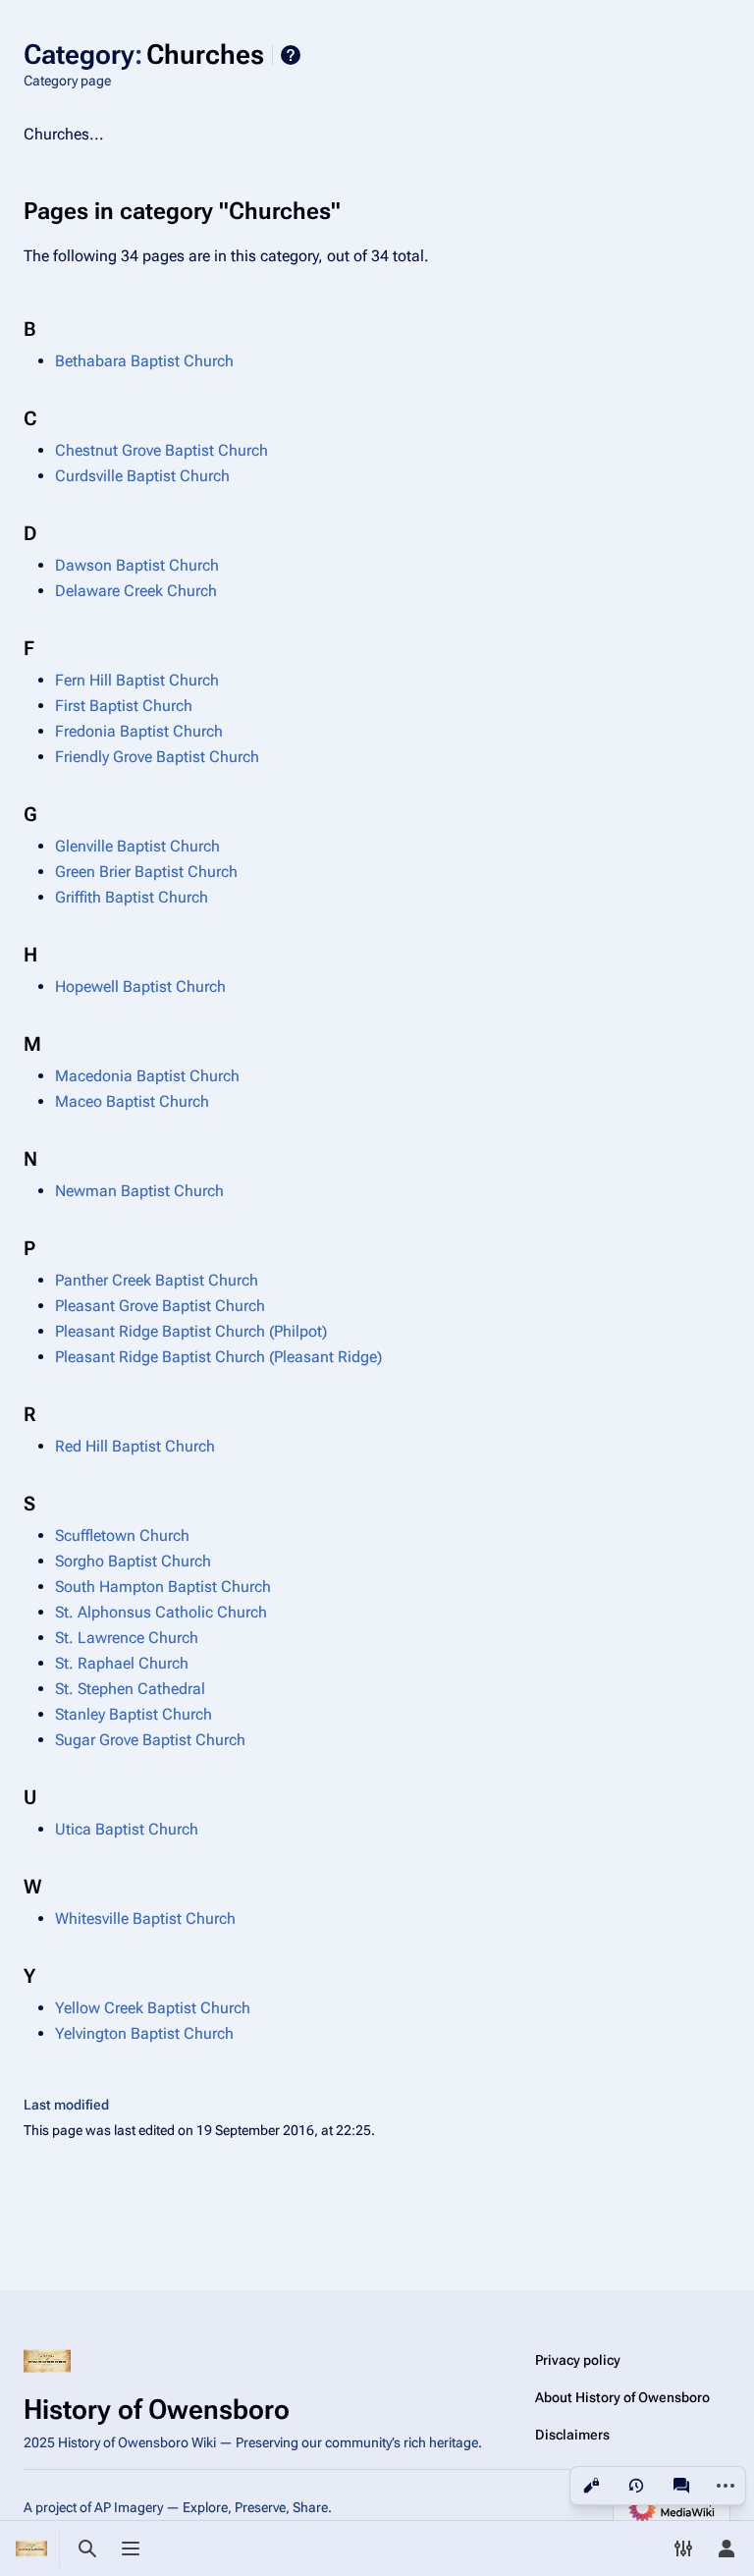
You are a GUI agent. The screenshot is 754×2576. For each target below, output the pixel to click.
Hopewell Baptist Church (140, 987)
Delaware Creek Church (136, 591)
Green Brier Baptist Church (146, 872)
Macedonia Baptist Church (147, 1076)
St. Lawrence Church (127, 1638)
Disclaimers (572, 2435)
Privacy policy (578, 2360)
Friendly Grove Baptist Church (157, 757)
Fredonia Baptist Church (139, 731)
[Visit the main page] (31, 2549)
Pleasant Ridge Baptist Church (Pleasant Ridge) (218, 1357)
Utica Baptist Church (127, 1829)
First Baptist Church (124, 706)
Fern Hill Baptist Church (137, 680)
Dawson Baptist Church (137, 565)
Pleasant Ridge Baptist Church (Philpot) (191, 1331)
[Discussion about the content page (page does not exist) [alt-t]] (681, 2486)
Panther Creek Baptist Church (157, 1280)
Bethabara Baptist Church (144, 361)
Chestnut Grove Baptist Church (162, 450)
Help (291, 55)
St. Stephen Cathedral (130, 1689)
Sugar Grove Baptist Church (150, 1740)
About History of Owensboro (622, 2397)
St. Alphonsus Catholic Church (161, 1612)
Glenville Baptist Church (137, 846)
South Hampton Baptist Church (163, 1587)
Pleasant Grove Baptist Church (160, 1306)
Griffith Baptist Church (132, 897)
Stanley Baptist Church (134, 1714)
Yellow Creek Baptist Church (153, 2008)
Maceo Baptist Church (132, 1101)
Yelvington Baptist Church (144, 2033)
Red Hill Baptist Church (135, 1446)
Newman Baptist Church (139, 1191)
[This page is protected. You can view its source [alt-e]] (591, 2486)
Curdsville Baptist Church (142, 476)
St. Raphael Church (122, 1663)
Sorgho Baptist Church (133, 1561)
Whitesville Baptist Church (145, 1918)
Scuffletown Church (122, 1535)
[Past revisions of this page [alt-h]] (636, 2486)
